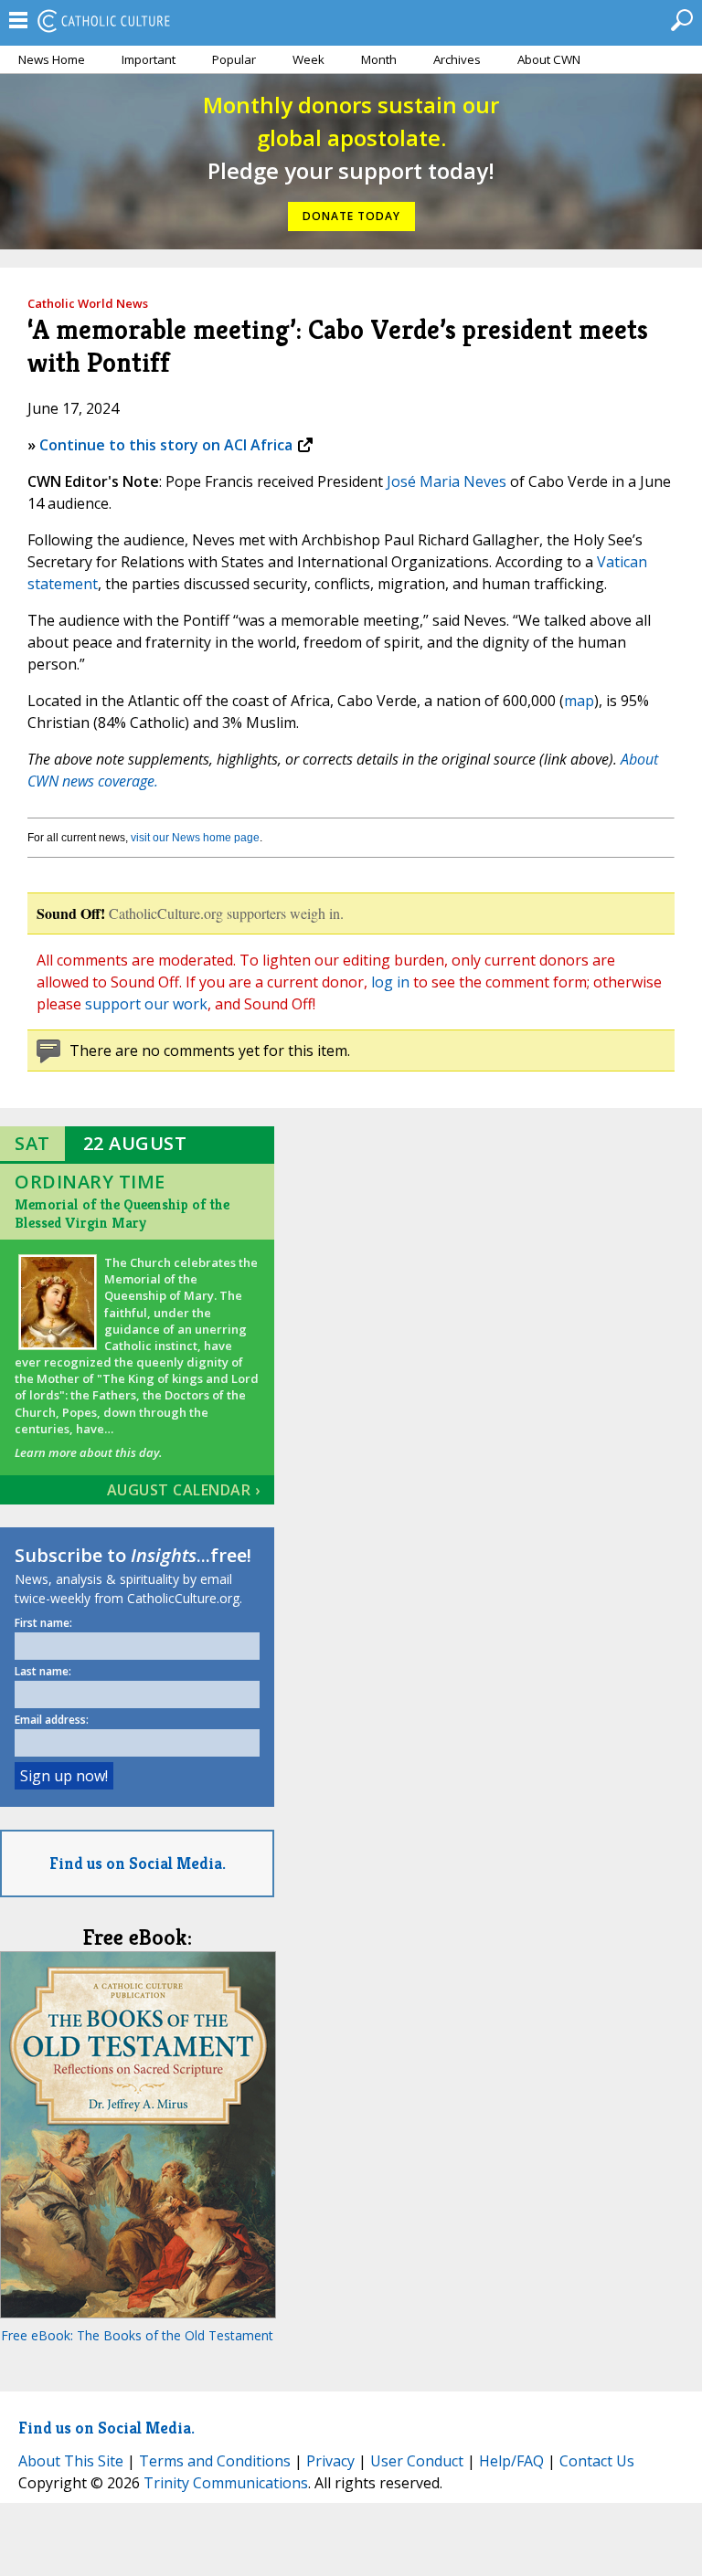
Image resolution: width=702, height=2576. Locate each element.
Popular (234, 59)
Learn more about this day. (88, 1452)
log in (390, 982)
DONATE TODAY (351, 216)
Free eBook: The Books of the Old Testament (137, 2335)
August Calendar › (184, 1490)
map (579, 701)
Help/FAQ (511, 2461)
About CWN (549, 59)
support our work (146, 1004)
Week (308, 59)
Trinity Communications (226, 2483)
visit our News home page (195, 838)
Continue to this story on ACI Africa (166, 445)
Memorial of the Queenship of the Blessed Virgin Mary (122, 1214)
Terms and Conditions (215, 2461)
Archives (457, 59)
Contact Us (597, 2461)
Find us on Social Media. (138, 1863)
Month (379, 59)
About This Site (71, 2461)
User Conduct (417, 2461)
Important (149, 59)
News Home (52, 59)
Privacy (330, 2461)
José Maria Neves (447, 481)
